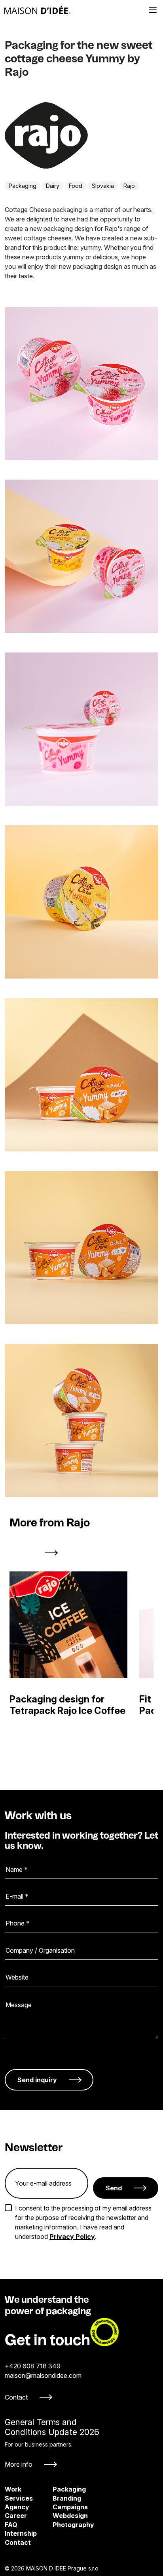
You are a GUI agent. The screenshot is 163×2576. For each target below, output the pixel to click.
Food (76, 186)
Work (13, 2489)
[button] (19, 1553)
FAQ (11, 2525)
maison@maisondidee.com (43, 2375)
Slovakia (103, 186)
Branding (60, 2498)
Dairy (53, 186)
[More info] (52, 2443)
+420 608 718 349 (33, 2366)
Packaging (23, 186)
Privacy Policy (72, 2237)
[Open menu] (153, 10)
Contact (16, 2397)
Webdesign (60, 2516)
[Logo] (37, 10)
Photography (60, 2525)
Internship (21, 2533)
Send (114, 2188)
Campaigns (60, 2507)
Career (16, 2516)
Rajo (129, 186)
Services (19, 2498)
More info (19, 2464)
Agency (17, 2507)
